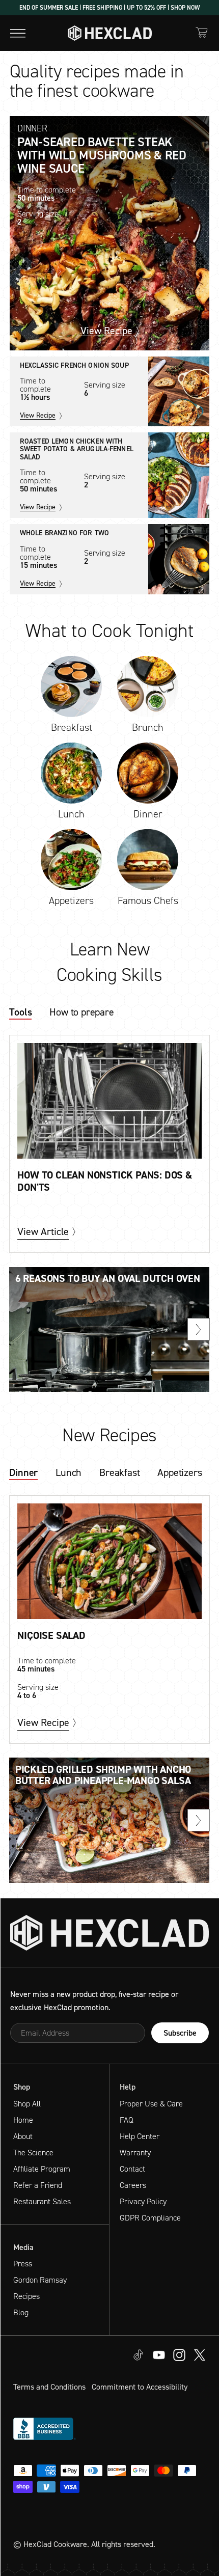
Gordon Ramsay (40, 2280)
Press (23, 2264)
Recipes (26, 2296)
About (23, 2136)
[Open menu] (18, 33)
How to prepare (81, 1013)
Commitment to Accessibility (140, 2387)
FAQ (127, 2120)
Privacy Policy (143, 2201)
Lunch (69, 1473)
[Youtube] (139, 2354)
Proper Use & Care (151, 2104)
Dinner (23, 1473)
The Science (33, 2153)
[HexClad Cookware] (109, 1933)
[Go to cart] (202, 32)
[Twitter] (179, 2354)
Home (23, 2120)
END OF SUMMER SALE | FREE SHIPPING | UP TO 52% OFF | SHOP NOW (109, 8)
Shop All (27, 2104)
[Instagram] (159, 2354)
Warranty (135, 2153)
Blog (21, 2312)
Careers (133, 2185)
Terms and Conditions (49, 2387)
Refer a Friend (38, 2185)
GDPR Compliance (150, 2218)
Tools (20, 1013)
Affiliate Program (42, 2169)
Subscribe (180, 2033)
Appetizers (180, 1473)
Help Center (140, 2136)
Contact (132, 2169)
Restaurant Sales (42, 2201)
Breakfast (119, 1473)
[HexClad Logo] (110, 33)
